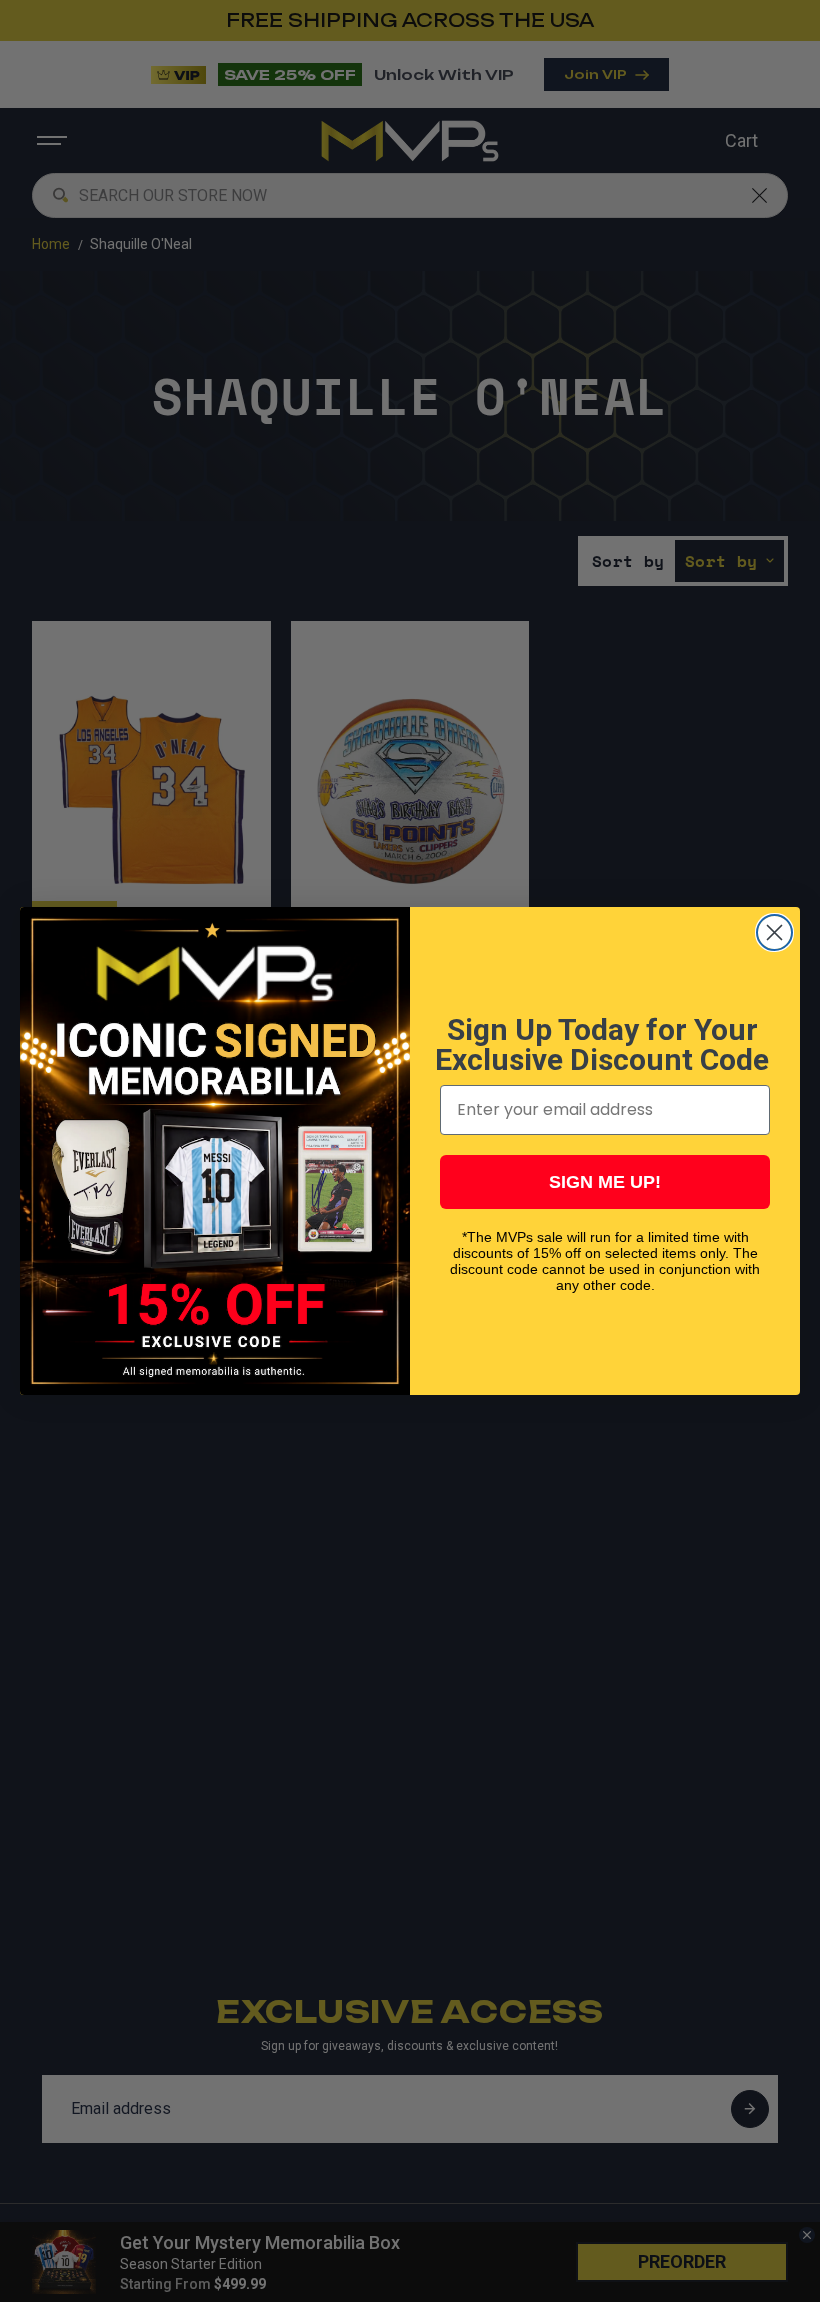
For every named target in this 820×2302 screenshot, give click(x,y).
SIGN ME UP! (605, 1182)
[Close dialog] (774, 932)
